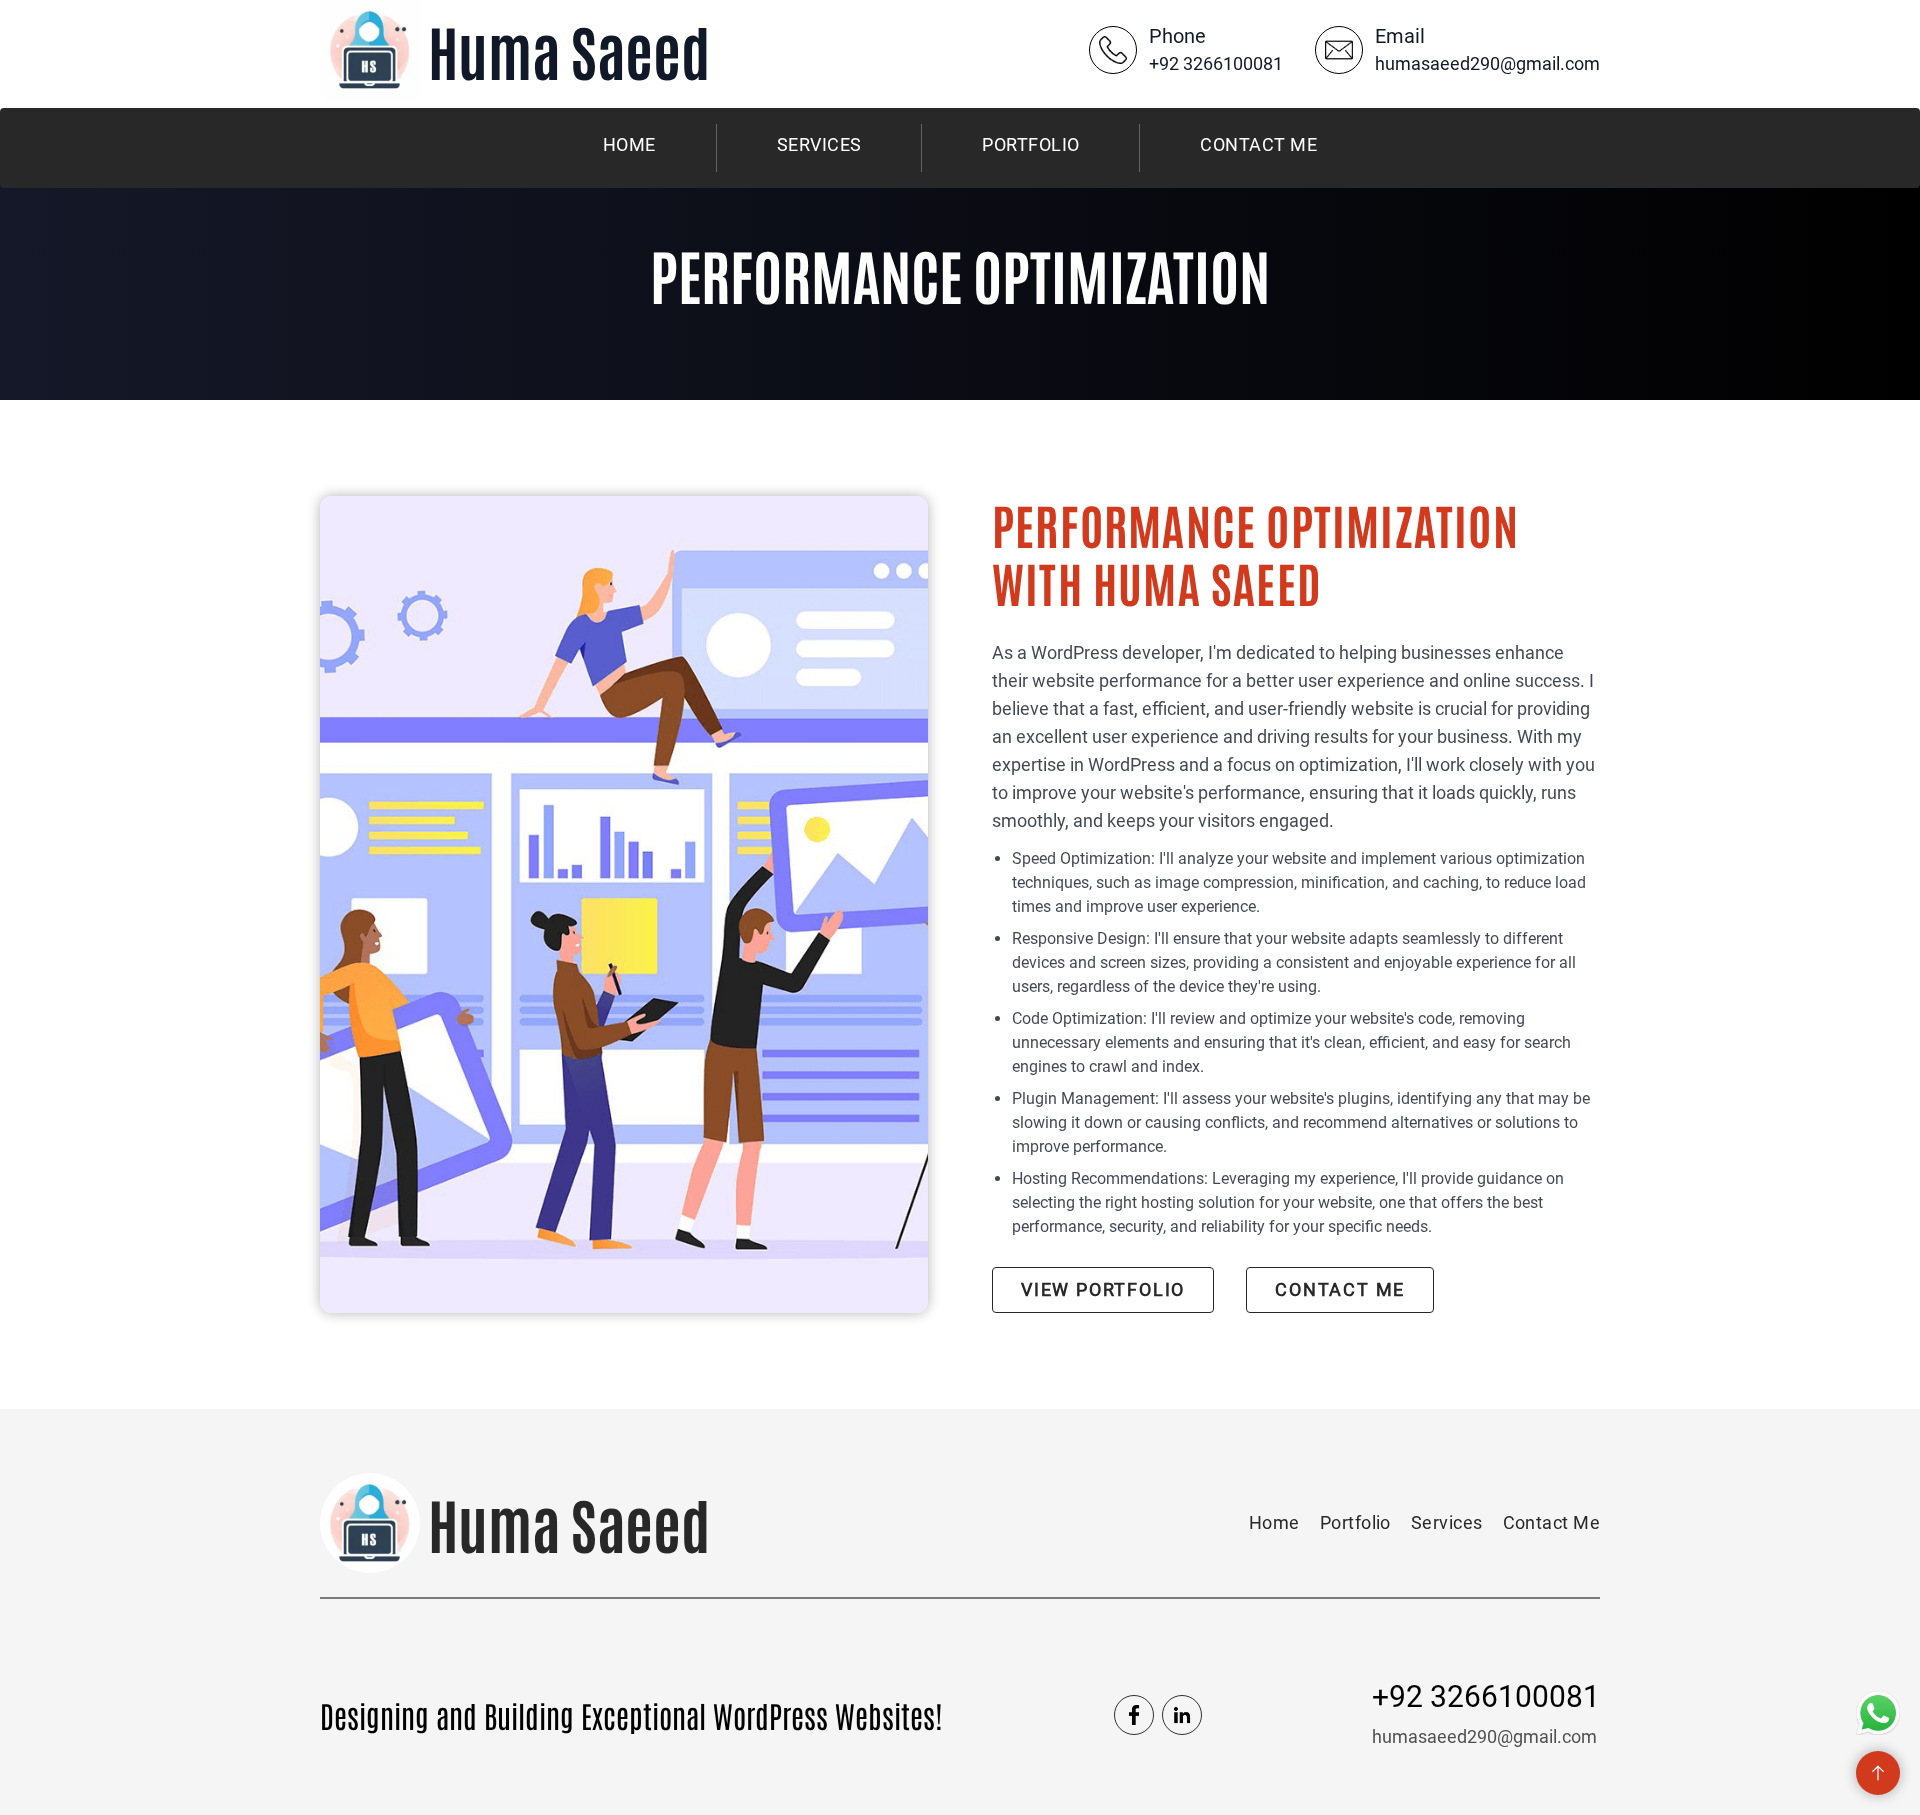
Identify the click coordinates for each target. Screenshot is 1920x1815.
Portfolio (1030, 144)
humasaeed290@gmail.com (1487, 63)
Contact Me (1258, 144)
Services (819, 144)
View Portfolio (1103, 1289)
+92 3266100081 (1216, 63)
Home (629, 144)
